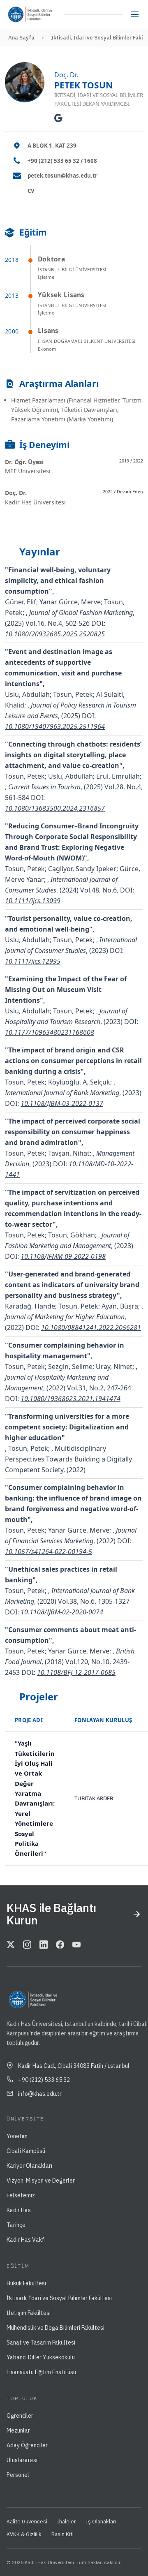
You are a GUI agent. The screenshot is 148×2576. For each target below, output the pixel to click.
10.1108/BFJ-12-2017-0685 (76, 1672)
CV (31, 191)
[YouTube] (76, 1945)
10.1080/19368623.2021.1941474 (71, 1399)
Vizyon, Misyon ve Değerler (41, 2181)
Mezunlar (18, 2430)
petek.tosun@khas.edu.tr (62, 176)
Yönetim (17, 2136)
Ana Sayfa (21, 38)
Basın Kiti (62, 2534)
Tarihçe (16, 2225)
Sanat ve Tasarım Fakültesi (41, 2342)
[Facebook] (60, 1945)
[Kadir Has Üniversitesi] (18, 14)
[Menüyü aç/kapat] (135, 14)
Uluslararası (22, 2460)
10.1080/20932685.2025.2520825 (55, 634)
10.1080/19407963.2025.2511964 (55, 726)
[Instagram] (27, 1945)
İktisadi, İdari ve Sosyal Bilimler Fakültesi (59, 2298)
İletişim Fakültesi (29, 2313)
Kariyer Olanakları (29, 2166)
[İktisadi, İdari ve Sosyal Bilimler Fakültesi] (44, 14)
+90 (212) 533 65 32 (44, 2080)
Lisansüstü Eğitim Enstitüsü (41, 2372)
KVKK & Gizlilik (24, 2534)
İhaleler (67, 2522)
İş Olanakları (101, 2522)
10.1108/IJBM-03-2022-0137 (62, 1103)
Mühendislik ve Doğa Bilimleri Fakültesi (55, 2328)
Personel (18, 2475)
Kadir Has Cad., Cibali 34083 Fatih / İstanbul (74, 2066)
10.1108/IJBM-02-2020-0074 (62, 1612)
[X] (11, 1945)
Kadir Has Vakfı (26, 2240)
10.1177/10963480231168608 (50, 1032)
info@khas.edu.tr (40, 2094)
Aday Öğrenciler (27, 2445)
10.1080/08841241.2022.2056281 (91, 1327)
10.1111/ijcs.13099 (33, 901)
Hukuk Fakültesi (26, 2283)
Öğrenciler (20, 2416)
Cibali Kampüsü (26, 2151)
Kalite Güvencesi (27, 2522)
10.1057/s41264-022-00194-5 (49, 1552)
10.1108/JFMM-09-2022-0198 (63, 1256)
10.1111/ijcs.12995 (33, 961)
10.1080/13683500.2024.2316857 (55, 808)
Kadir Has (19, 2210)
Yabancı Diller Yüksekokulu (41, 2357)
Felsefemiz (21, 2195)
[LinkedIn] (44, 1945)
